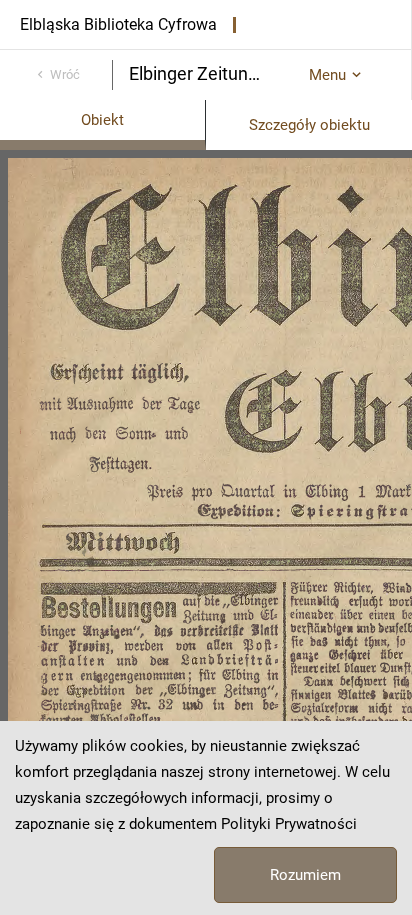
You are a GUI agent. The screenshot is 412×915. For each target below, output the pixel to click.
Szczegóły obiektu (309, 125)
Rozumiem (305, 875)
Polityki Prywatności (289, 824)
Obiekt (102, 120)
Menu (327, 75)
